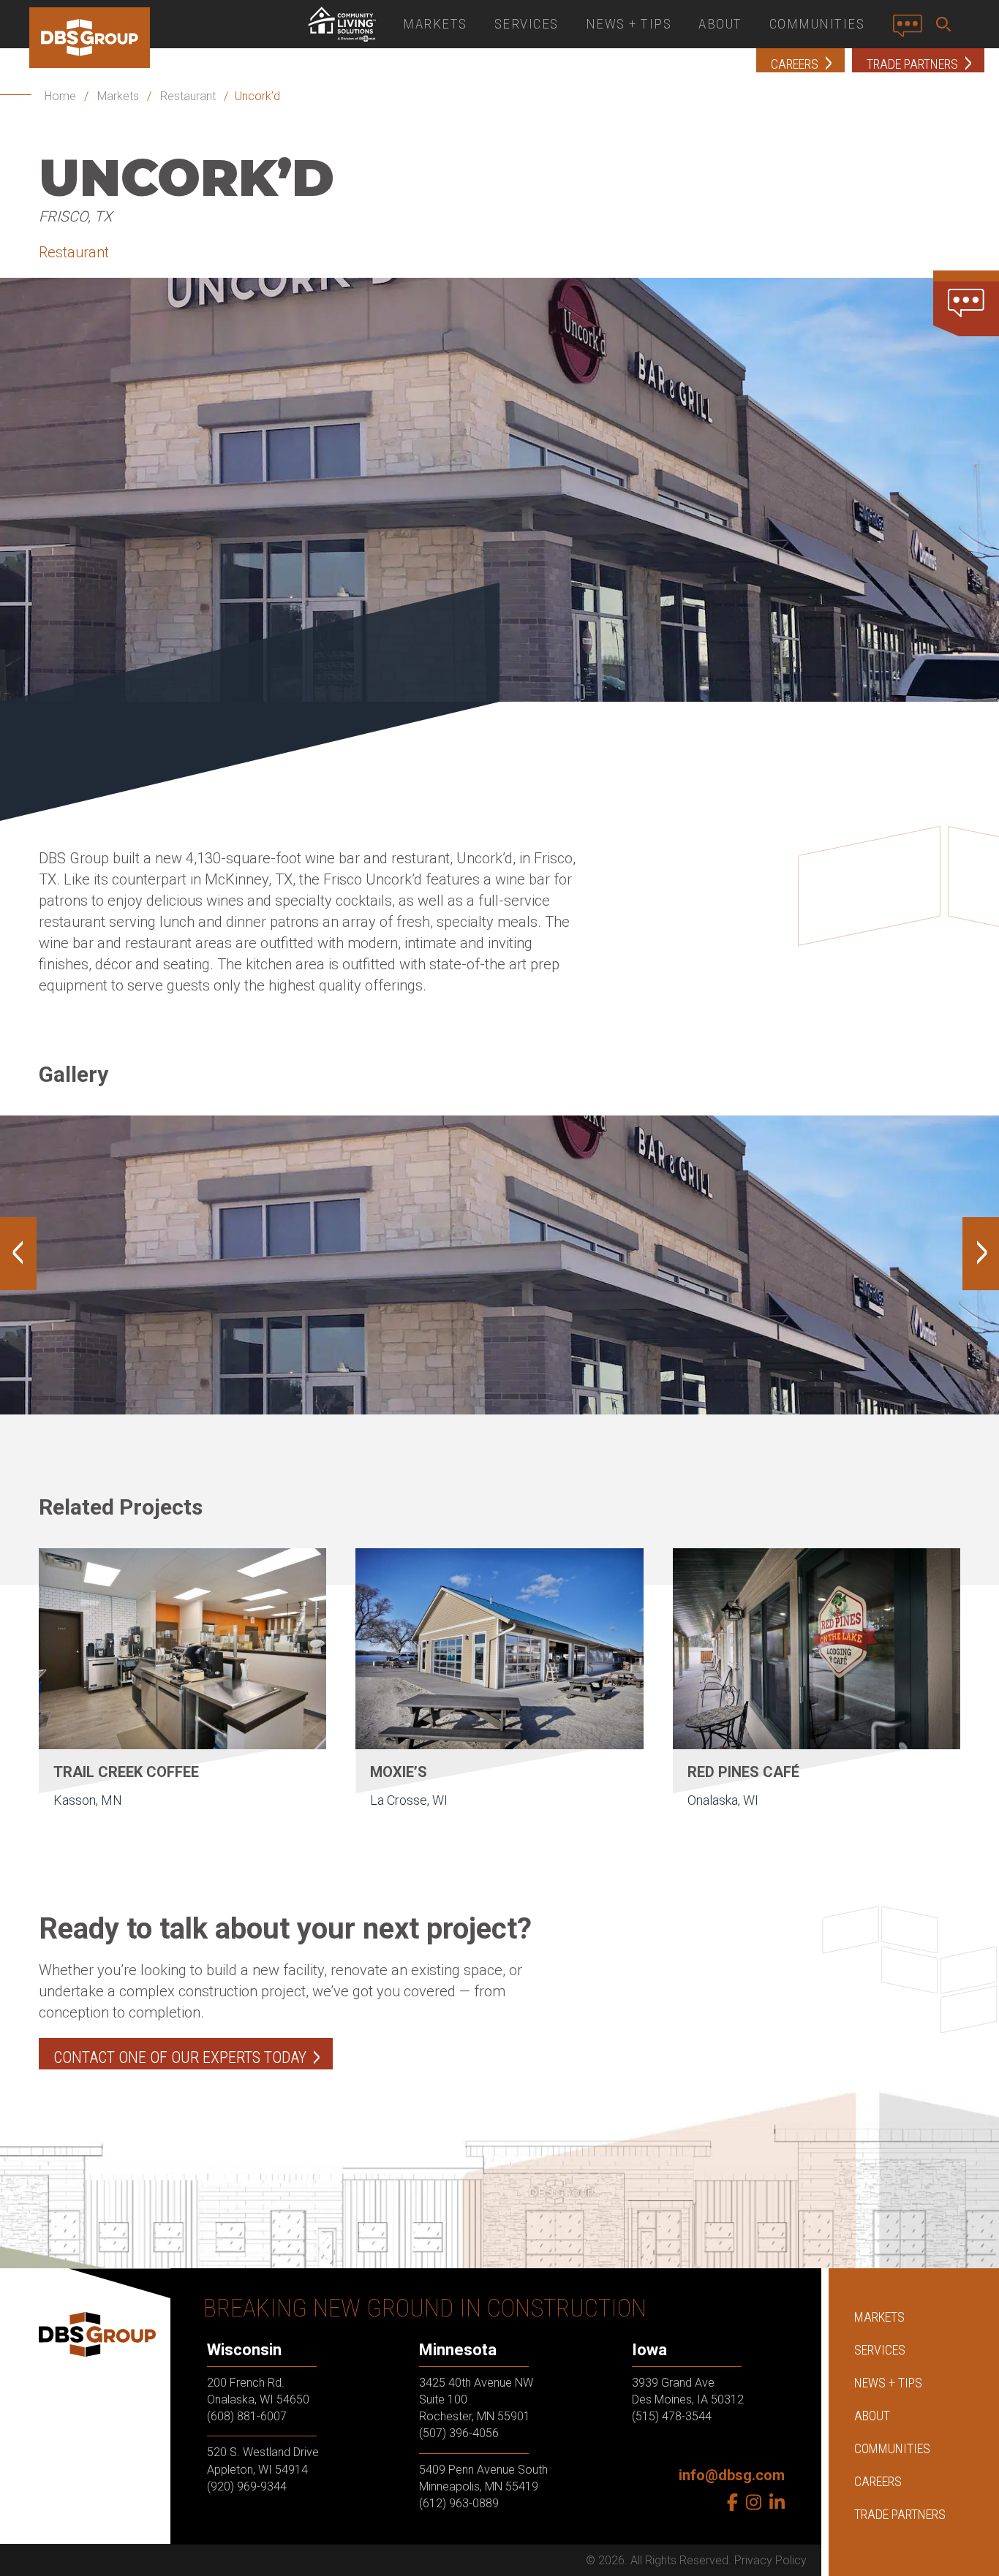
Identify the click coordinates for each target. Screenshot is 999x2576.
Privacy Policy (770, 2560)
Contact (912, 31)
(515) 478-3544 (672, 2416)
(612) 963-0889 (459, 2503)
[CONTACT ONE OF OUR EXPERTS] (966, 303)
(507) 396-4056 (459, 2433)
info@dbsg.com (732, 2475)
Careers (878, 2481)
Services (527, 24)
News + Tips (629, 24)
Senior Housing (342, 24)
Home (60, 96)
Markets (435, 24)
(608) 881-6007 (247, 2416)
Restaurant (188, 96)
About (720, 24)
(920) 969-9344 (247, 2486)
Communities (817, 24)
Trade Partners (900, 2514)
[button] (946, 24)
